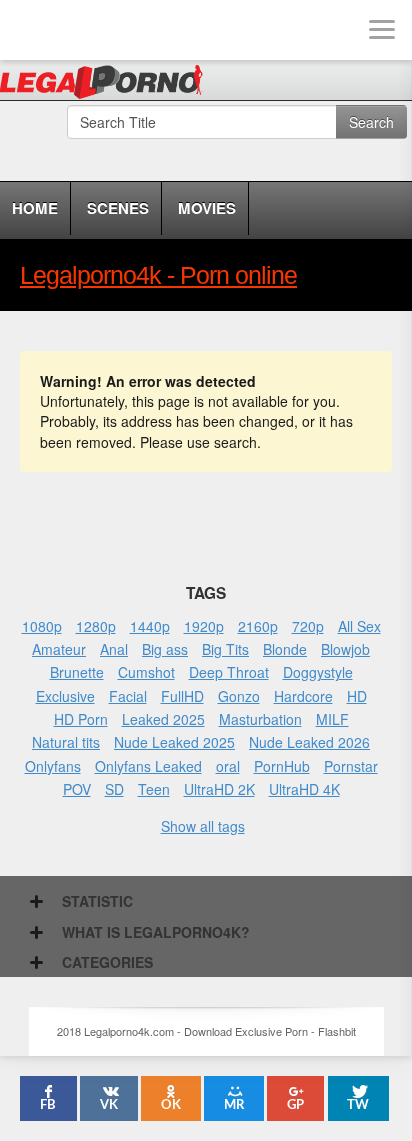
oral (228, 766)
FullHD (182, 696)
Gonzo (239, 696)
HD (357, 696)
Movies (207, 208)
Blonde (285, 649)
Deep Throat (229, 672)
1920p (204, 626)
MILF (332, 719)
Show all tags (203, 826)
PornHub (282, 766)
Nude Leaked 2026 (309, 742)
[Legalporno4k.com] (30, 30)
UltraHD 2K (219, 789)
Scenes (118, 208)
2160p (258, 626)
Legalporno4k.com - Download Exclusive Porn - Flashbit (107, 85)
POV (77, 789)
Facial (128, 696)
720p (308, 626)
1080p (42, 626)
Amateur (59, 649)
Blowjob (345, 649)
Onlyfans (53, 766)
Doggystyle (318, 672)
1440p (150, 626)
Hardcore (303, 696)
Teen (154, 789)
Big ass (165, 649)
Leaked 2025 (163, 719)
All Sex (359, 626)
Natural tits (66, 742)
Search (371, 122)
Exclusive (65, 696)
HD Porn (81, 719)
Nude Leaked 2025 (174, 742)
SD (114, 789)
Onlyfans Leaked (148, 766)
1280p (96, 626)
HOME (35, 208)
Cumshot (146, 672)
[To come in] (90, 30)
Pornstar (351, 766)
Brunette (77, 672)
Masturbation (260, 719)
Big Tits (225, 649)
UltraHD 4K (304, 789)
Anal (114, 649)
